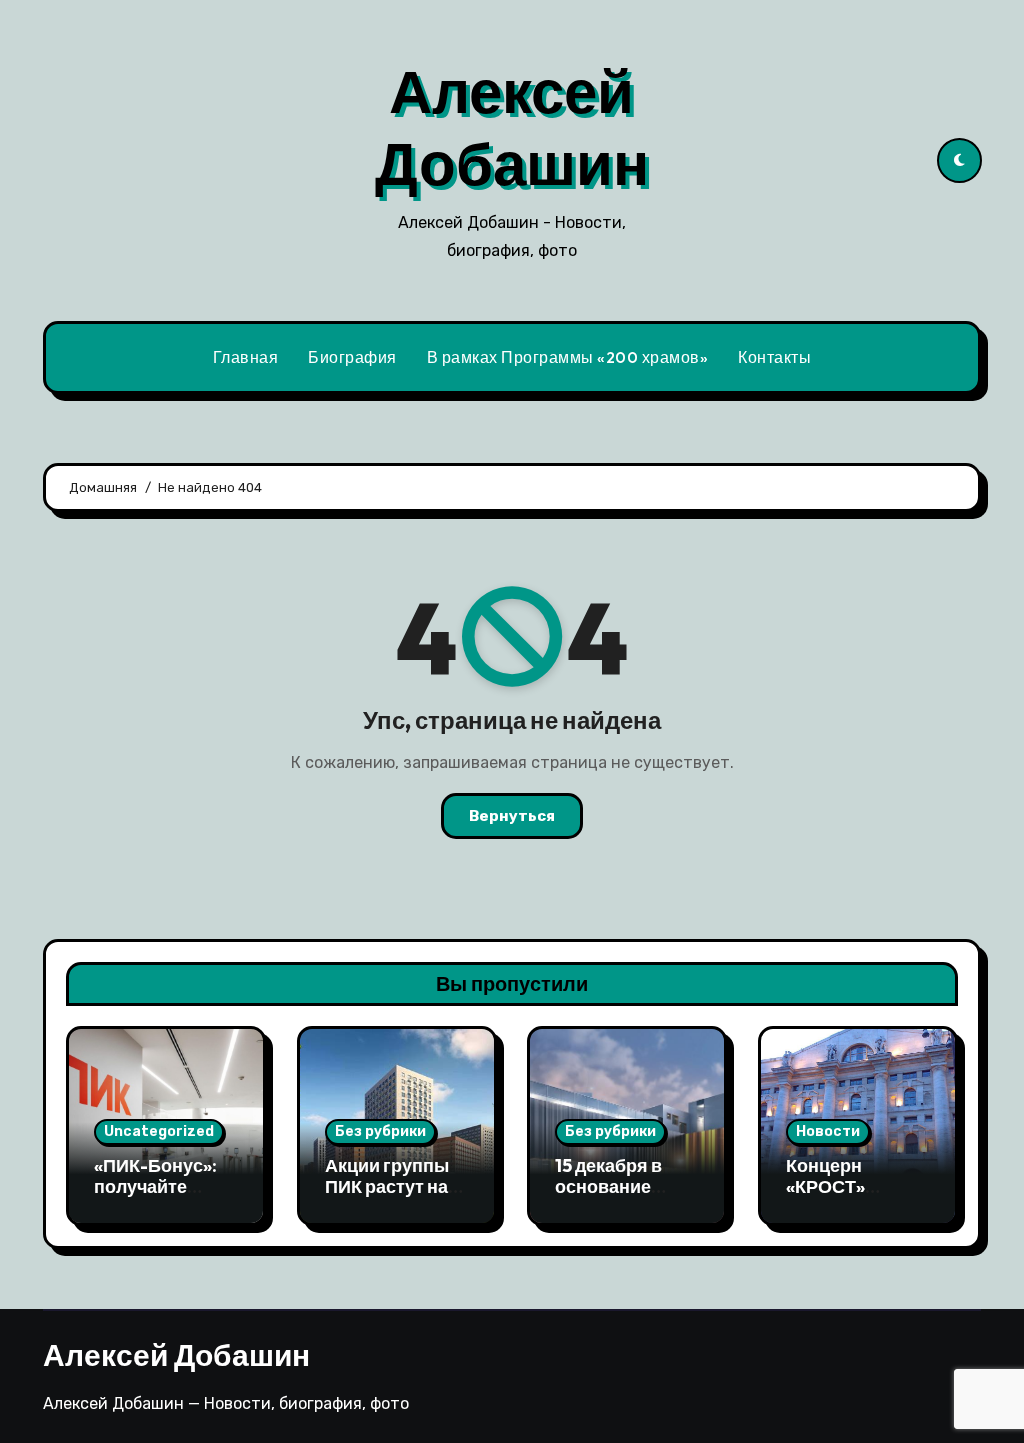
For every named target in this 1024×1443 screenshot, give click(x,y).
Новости (828, 1131)
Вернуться (512, 816)
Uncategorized (159, 1131)
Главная (246, 357)
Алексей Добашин (512, 127)
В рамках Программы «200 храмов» (568, 357)
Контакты (774, 357)
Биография (352, 357)
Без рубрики (380, 1131)
